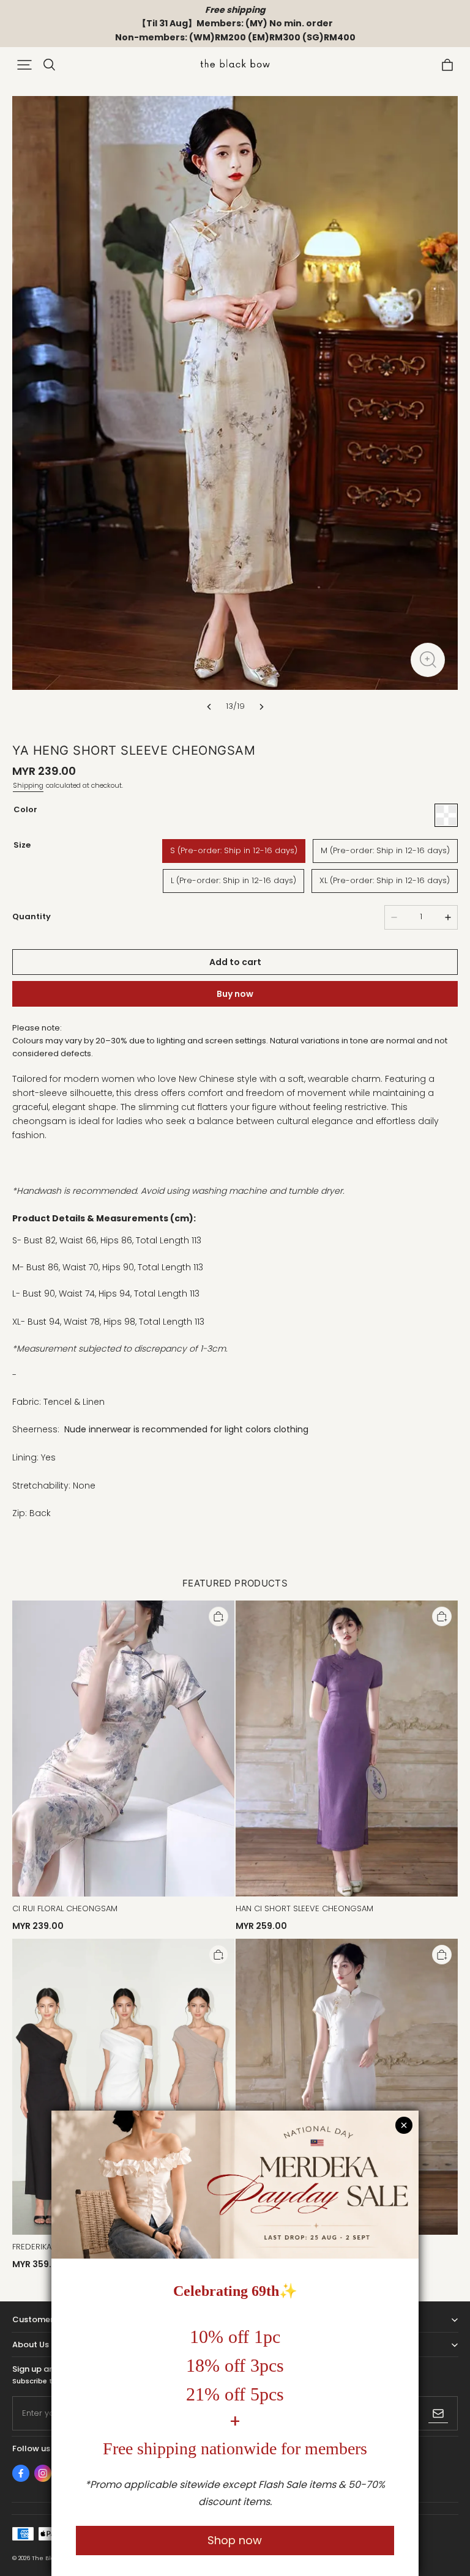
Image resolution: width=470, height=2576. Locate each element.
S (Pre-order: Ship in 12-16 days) (234, 850)
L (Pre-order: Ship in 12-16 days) (233, 880)
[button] (24, 65)
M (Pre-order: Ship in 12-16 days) (385, 850)
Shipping (28, 785)
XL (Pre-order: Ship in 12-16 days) (385, 880)
